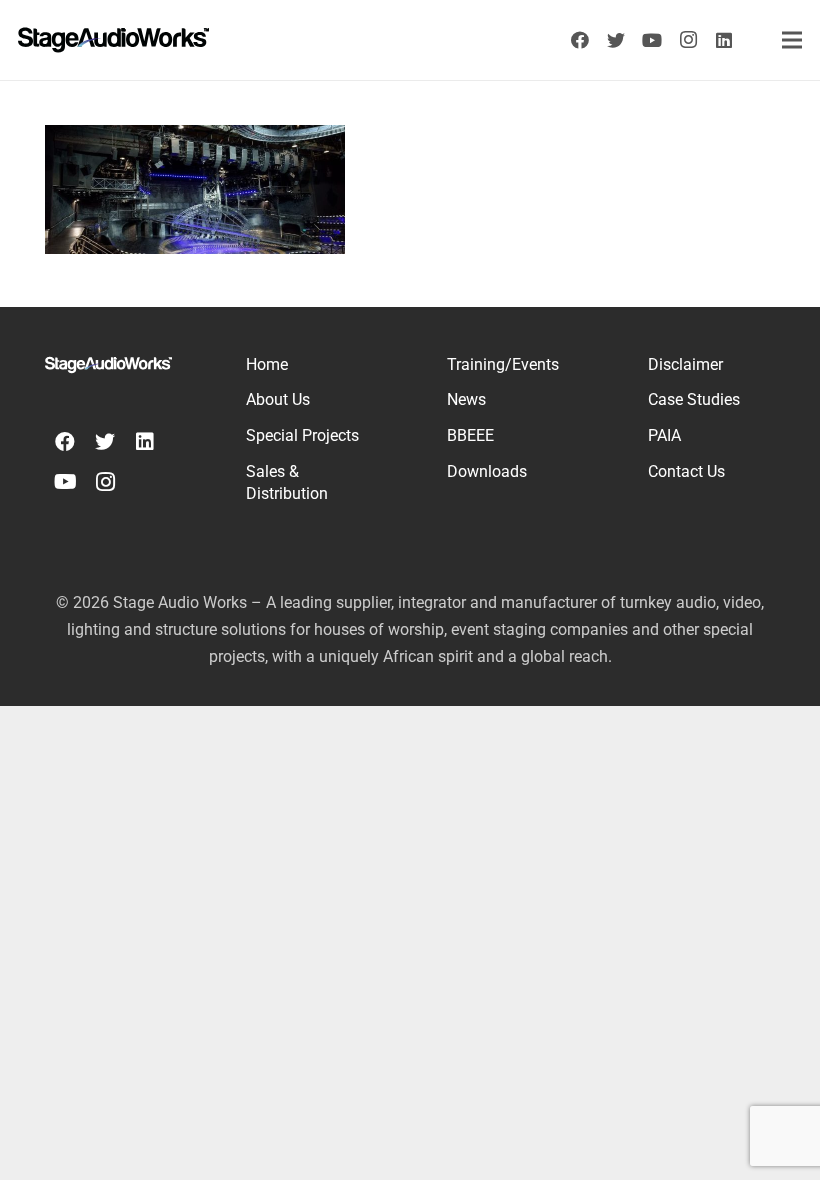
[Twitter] (616, 40)
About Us (278, 399)
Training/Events (503, 364)
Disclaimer (685, 364)
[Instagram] (688, 40)
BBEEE (470, 435)
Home (267, 364)
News (466, 399)
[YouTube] (652, 40)
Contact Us (686, 471)
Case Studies (694, 399)
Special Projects (302, 435)
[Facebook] (580, 40)
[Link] (113, 40)
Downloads (487, 471)
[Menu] (792, 40)
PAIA (664, 435)
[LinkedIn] (724, 40)
